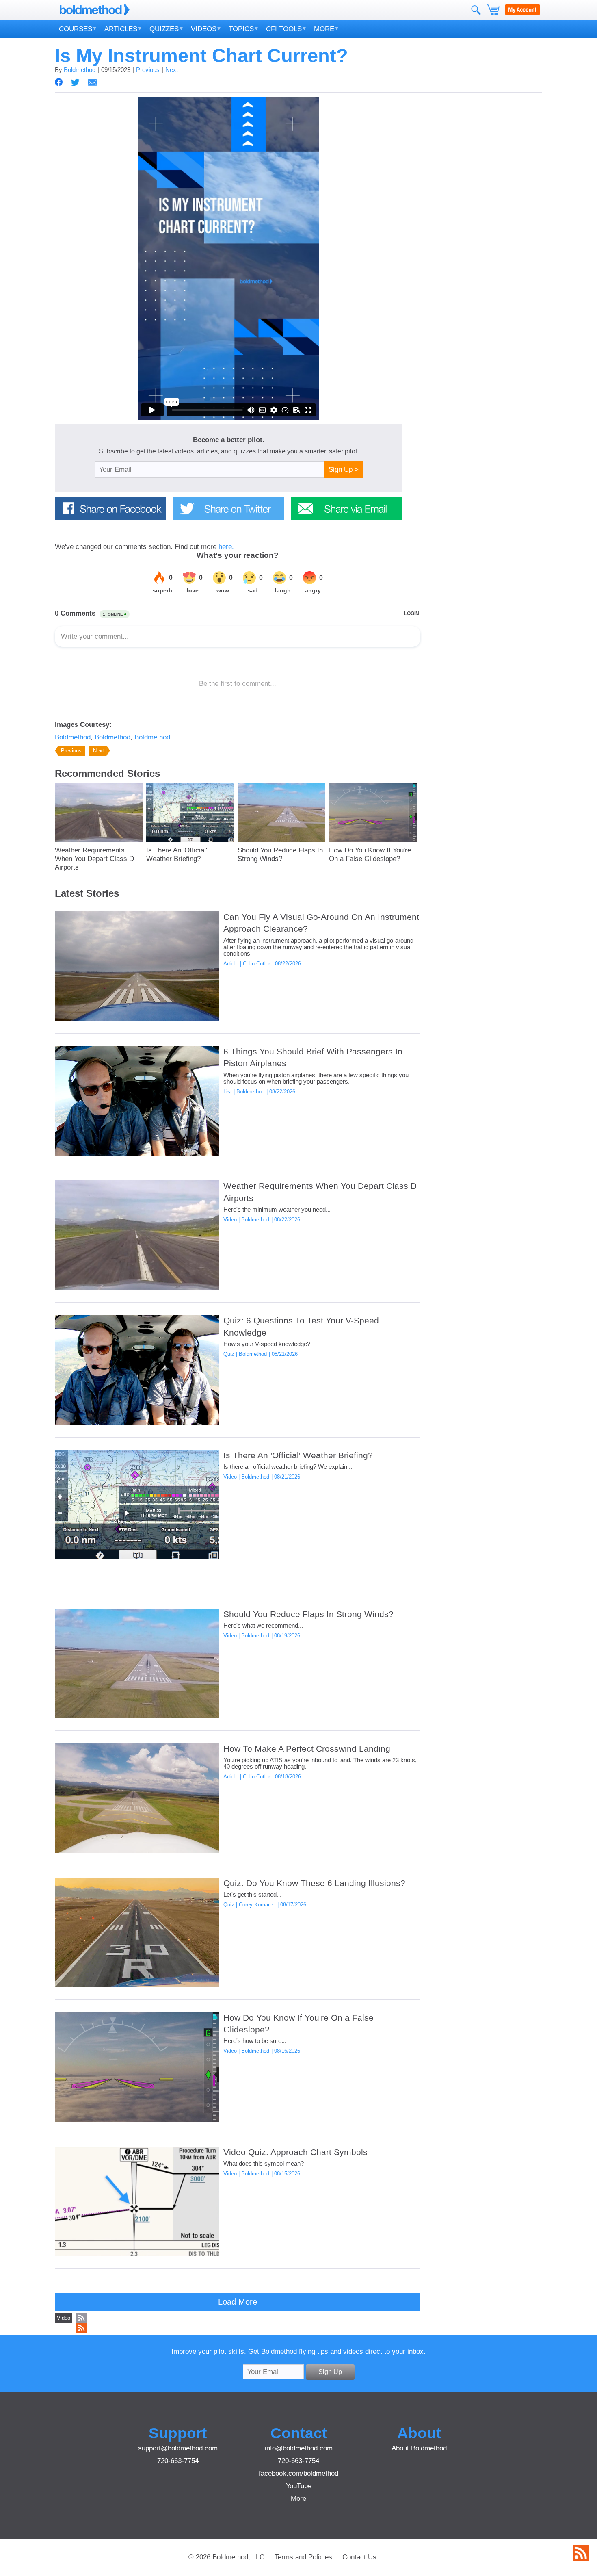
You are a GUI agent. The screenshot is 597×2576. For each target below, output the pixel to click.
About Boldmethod (419, 2448)
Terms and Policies (303, 2557)
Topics (241, 29)
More (324, 29)
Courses (76, 29)
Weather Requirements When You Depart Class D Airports (94, 859)
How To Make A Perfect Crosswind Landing (307, 1749)
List (228, 1092)
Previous (148, 70)
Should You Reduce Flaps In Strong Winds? (280, 854)
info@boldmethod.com (299, 2448)
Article (231, 964)
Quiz (229, 1354)
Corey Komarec (257, 1905)
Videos (204, 29)
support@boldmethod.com (178, 2448)
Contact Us (359, 2557)
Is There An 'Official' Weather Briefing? (177, 854)
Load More (238, 2302)
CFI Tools (284, 29)
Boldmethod (80, 70)
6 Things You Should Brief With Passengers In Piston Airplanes (313, 1057)
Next (172, 70)
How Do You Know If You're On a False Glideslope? (370, 854)
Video (230, 1220)
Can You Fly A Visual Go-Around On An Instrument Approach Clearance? (321, 923)
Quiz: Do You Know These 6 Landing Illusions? (314, 1883)
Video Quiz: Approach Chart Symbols (295, 2152)
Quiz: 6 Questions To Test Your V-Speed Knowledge (301, 1326)
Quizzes (164, 29)
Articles (121, 29)
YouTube (299, 2486)
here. (226, 546)
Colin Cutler (256, 964)
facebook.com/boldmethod (298, 2473)
